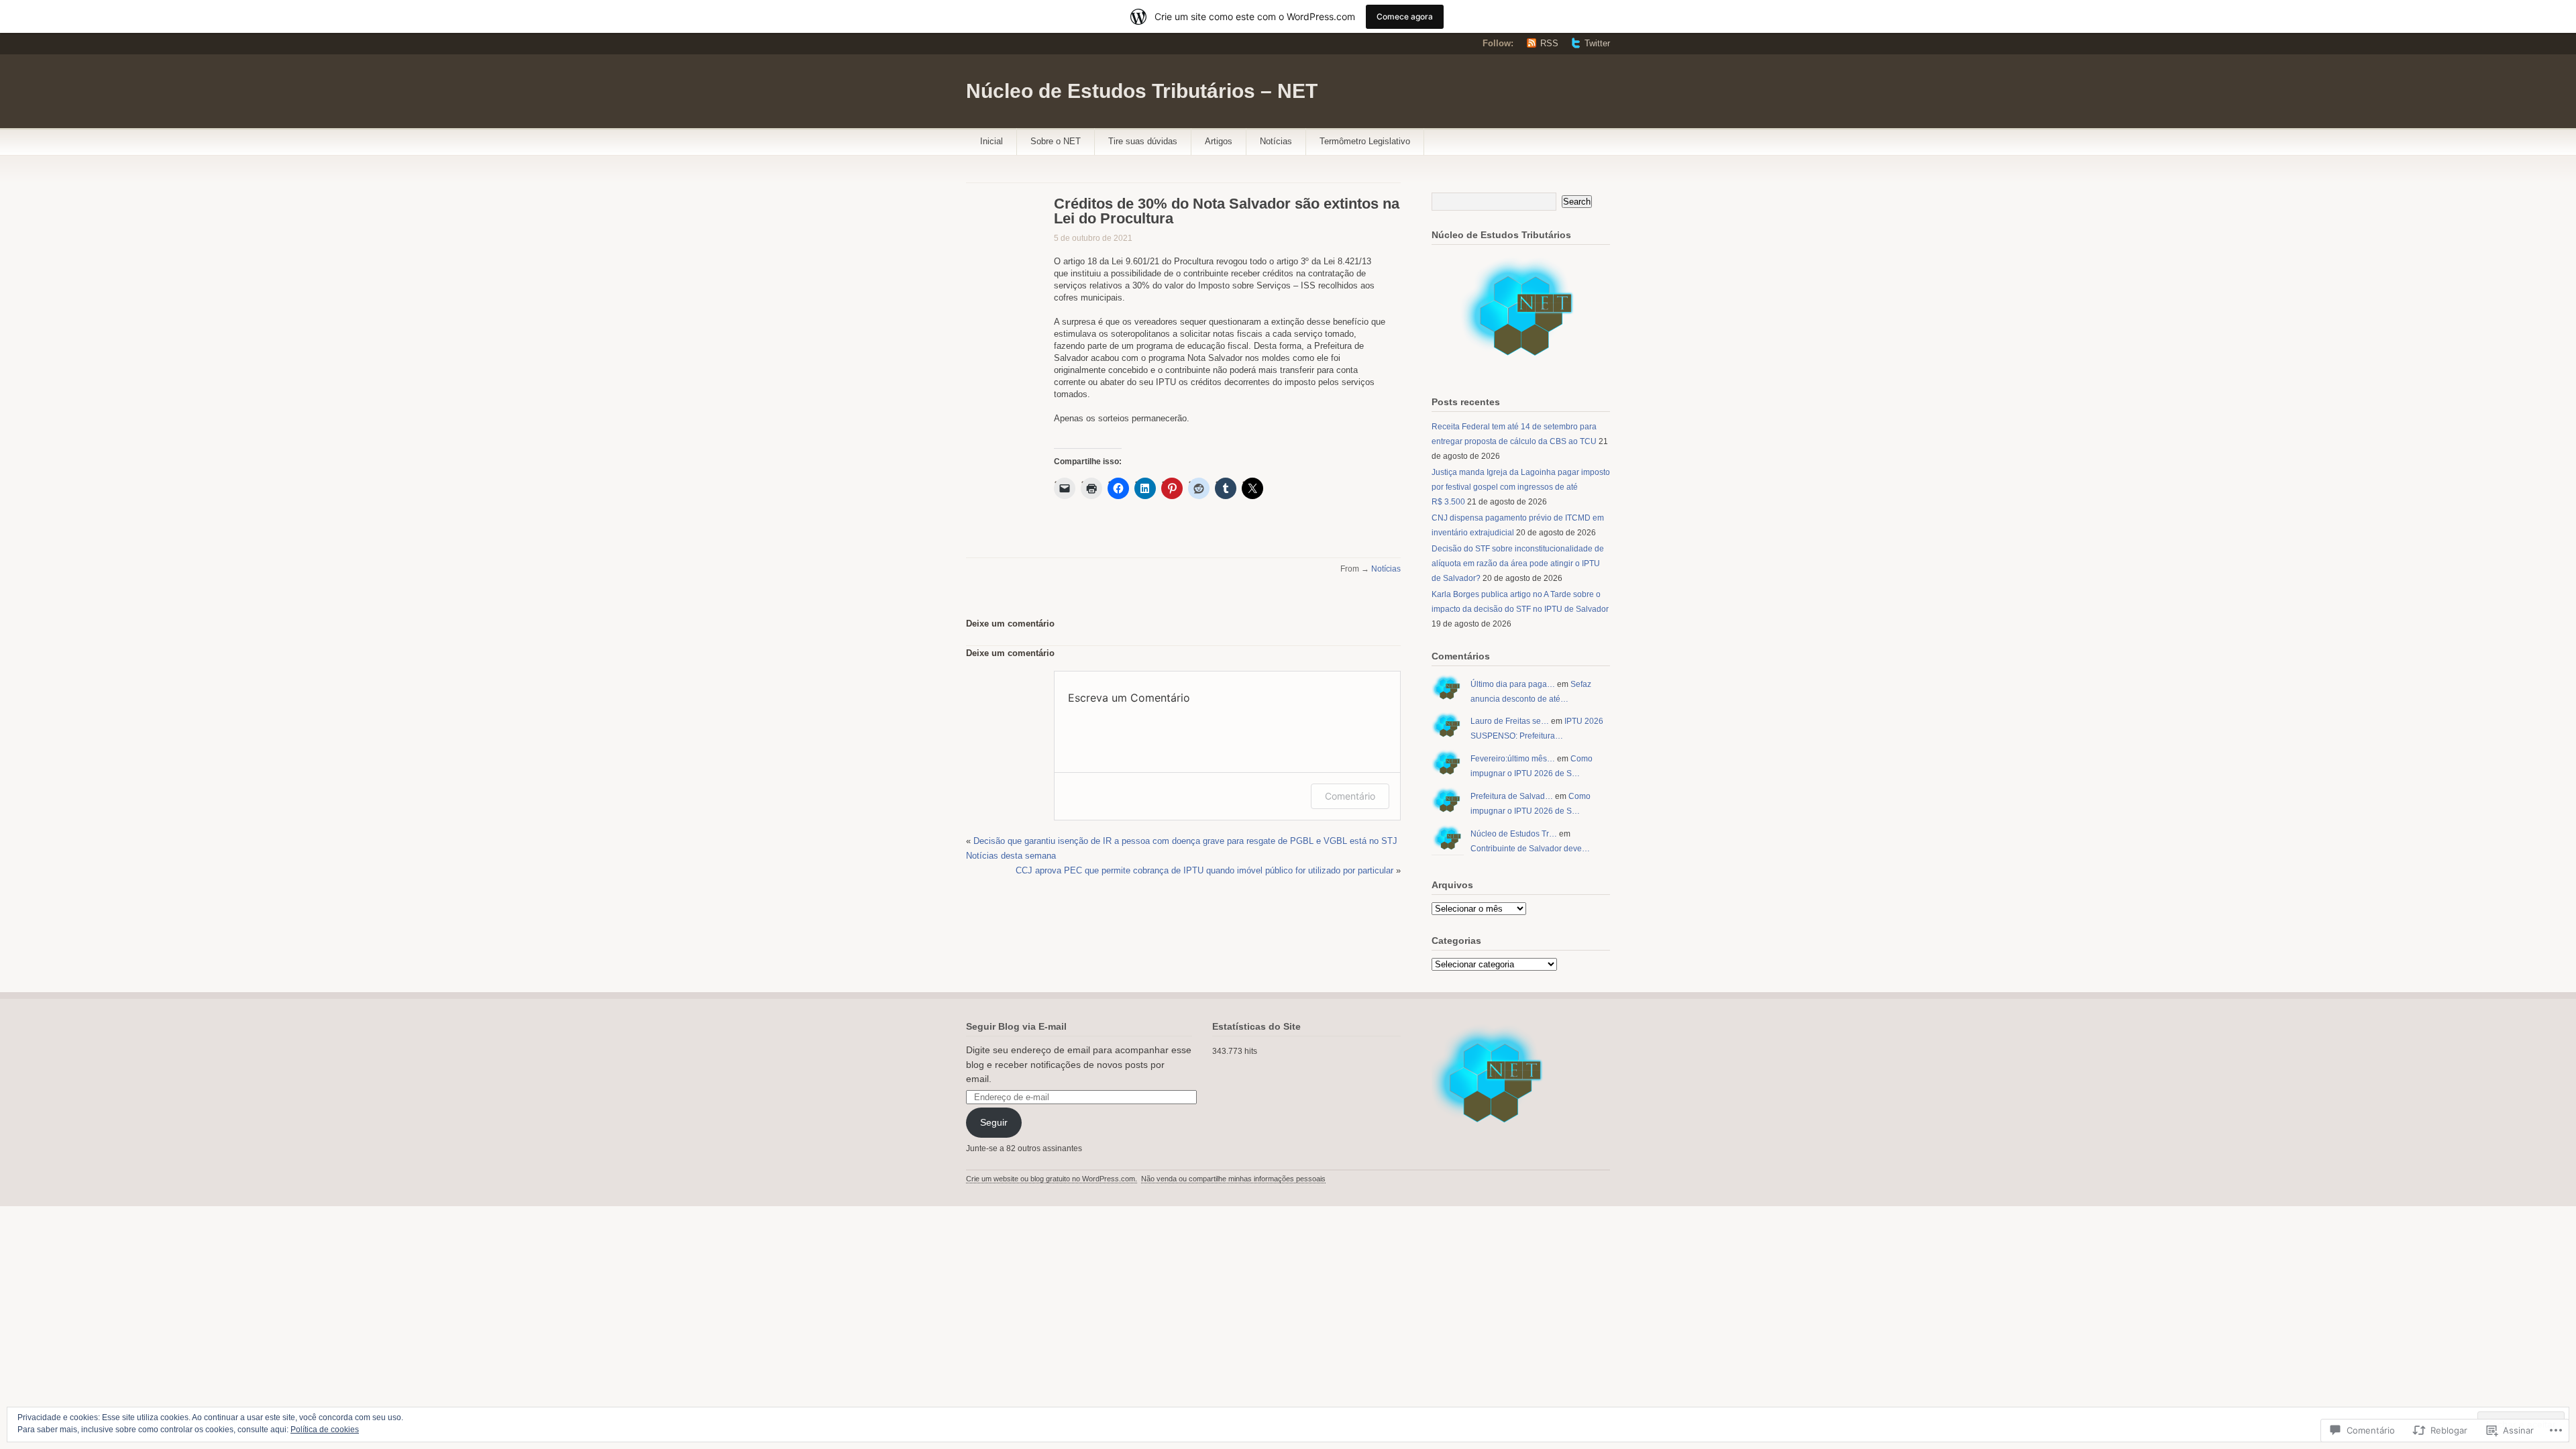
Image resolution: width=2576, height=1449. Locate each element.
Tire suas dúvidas (1143, 141)
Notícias (1276, 141)
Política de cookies (325, 1430)
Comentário (1350, 796)
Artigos (1219, 141)
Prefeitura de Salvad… (1512, 796)
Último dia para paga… (1513, 684)
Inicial (991, 141)
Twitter (1597, 43)
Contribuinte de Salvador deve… (1530, 849)
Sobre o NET (1056, 141)
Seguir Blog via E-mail (1016, 1026)
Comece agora (1405, 16)
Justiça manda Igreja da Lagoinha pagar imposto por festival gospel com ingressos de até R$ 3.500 (1521, 487)
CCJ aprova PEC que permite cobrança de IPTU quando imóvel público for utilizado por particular (1204, 870)
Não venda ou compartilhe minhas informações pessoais (1233, 1179)
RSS (1549, 43)
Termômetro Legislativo (1365, 141)
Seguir (994, 1122)
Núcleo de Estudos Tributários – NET (1142, 91)
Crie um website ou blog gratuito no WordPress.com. (1052, 1179)
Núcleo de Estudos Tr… (1514, 834)
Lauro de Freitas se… (1510, 721)
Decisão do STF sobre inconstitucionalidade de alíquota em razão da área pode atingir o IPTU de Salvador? (1518, 563)
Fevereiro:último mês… (1513, 759)
